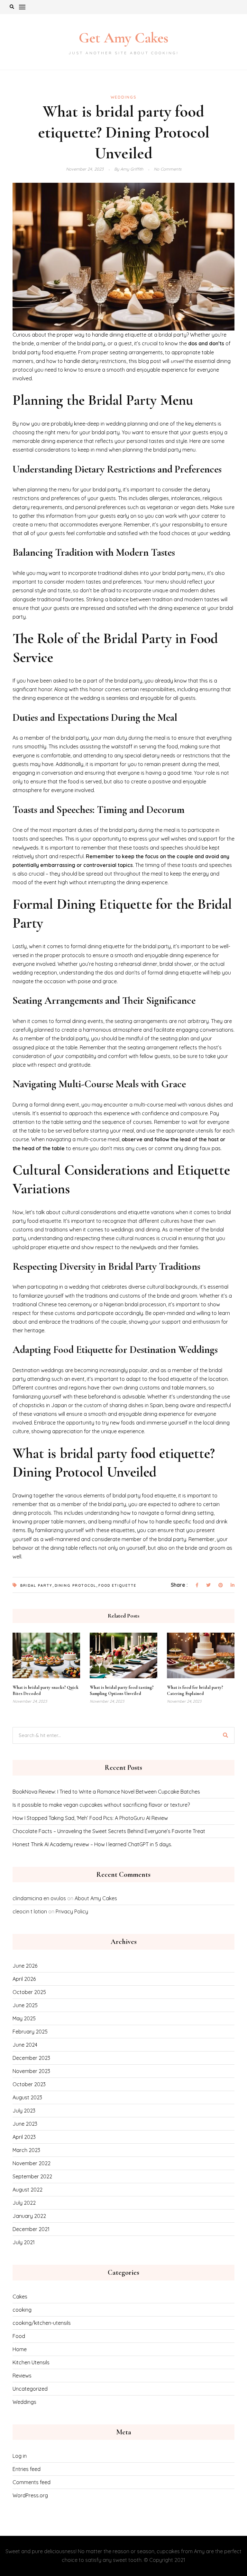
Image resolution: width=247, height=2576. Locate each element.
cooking (22, 2310)
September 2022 (32, 2176)
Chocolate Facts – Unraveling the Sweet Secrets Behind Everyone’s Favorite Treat (109, 1831)
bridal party (36, 1585)
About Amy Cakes (96, 1898)
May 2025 (24, 2018)
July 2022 (24, 2203)
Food (19, 2336)
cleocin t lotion (30, 1911)
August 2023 (27, 2097)
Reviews (22, 2376)
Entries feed (27, 2469)
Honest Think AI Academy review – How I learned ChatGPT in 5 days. (92, 1844)
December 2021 (31, 2229)
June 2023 (25, 2124)
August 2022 (27, 2190)
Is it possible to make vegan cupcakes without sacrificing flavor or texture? (101, 1805)
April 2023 (24, 2137)
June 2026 (25, 1966)
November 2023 (31, 2071)
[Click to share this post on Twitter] (208, 1585)
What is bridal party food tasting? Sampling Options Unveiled (122, 1690)
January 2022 (29, 2216)
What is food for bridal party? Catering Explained (195, 1690)
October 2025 (29, 1992)
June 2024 (25, 2045)
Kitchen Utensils (31, 2362)
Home (20, 2349)
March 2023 (26, 2150)
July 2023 (24, 2111)
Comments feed (32, 2482)
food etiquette (117, 1585)
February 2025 (30, 2032)
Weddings (124, 97)
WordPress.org (30, 2495)
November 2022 (32, 2163)
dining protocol (75, 1585)
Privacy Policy (72, 1911)
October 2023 (29, 2084)
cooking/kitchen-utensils (42, 2323)
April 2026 (24, 1979)
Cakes (20, 2297)
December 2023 (31, 2058)
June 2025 (25, 2005)
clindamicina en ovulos (39, 1898)
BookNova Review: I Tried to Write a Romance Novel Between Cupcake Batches (106, 1792)
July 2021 (24, 2242)
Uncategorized (30, 2389)
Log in (20, 2456)
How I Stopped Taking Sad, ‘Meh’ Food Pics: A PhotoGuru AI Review (90, 1818)
